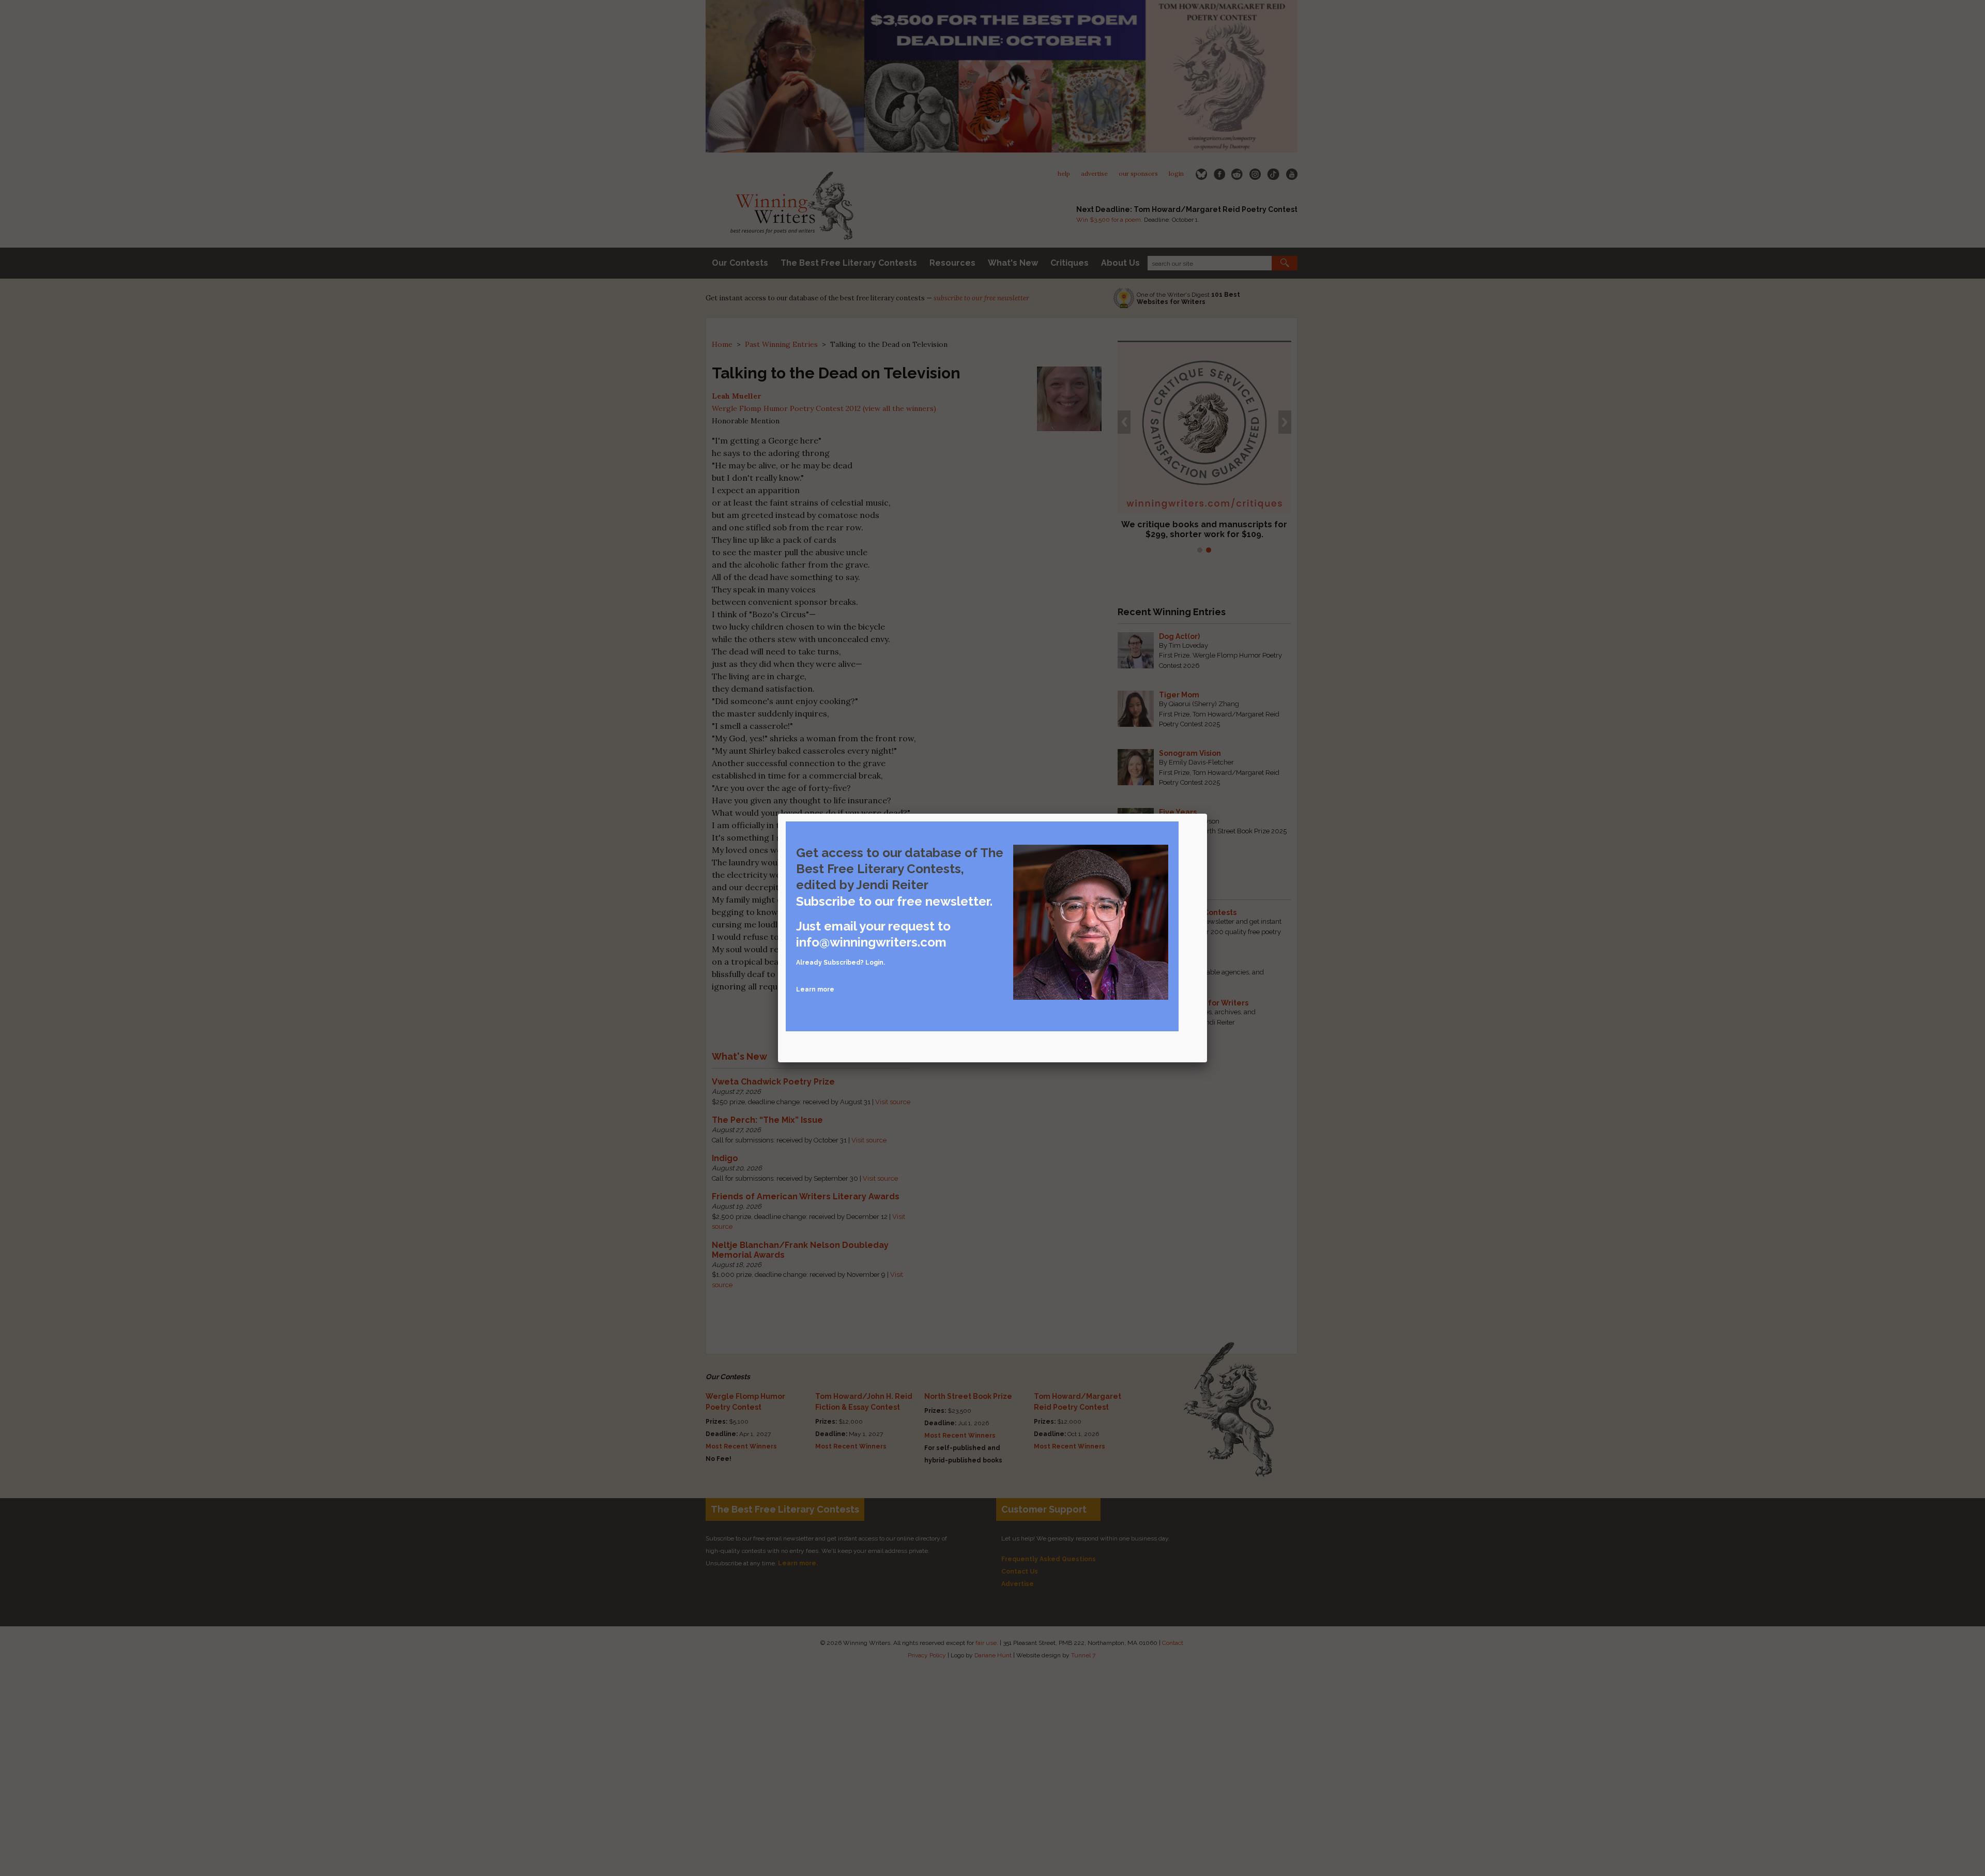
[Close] (1207, 814)
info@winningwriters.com (871, 942)
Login (874, 963)
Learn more (815, 989)
